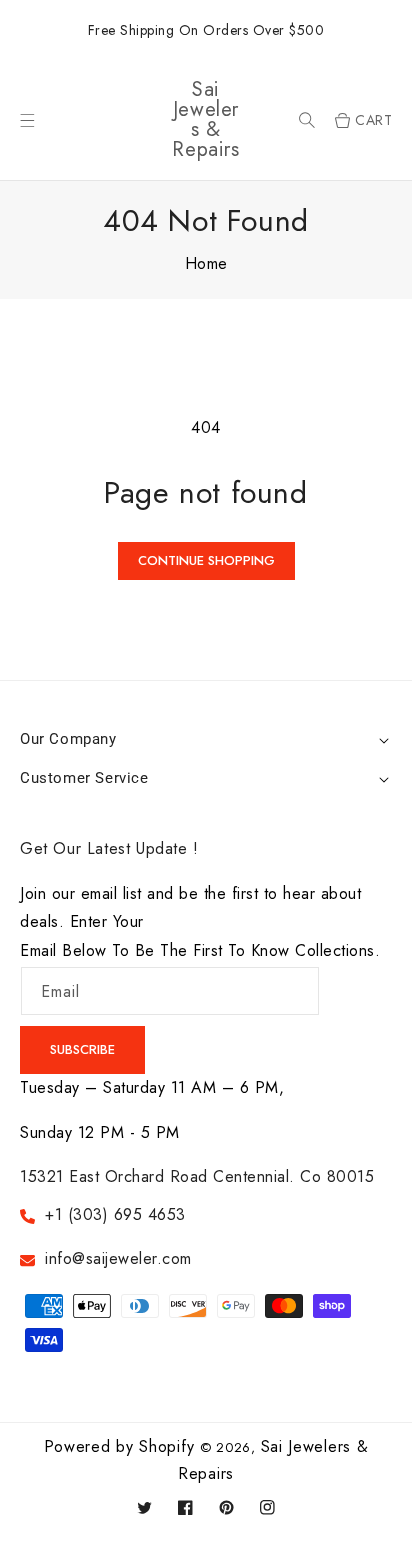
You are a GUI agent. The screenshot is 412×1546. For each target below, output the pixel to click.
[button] (307, 120)
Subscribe (82, 1049)
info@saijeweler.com (118, 1258)
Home (206, 263)
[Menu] (27, 120)
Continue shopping (206, 560)
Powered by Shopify (119, 1446)
